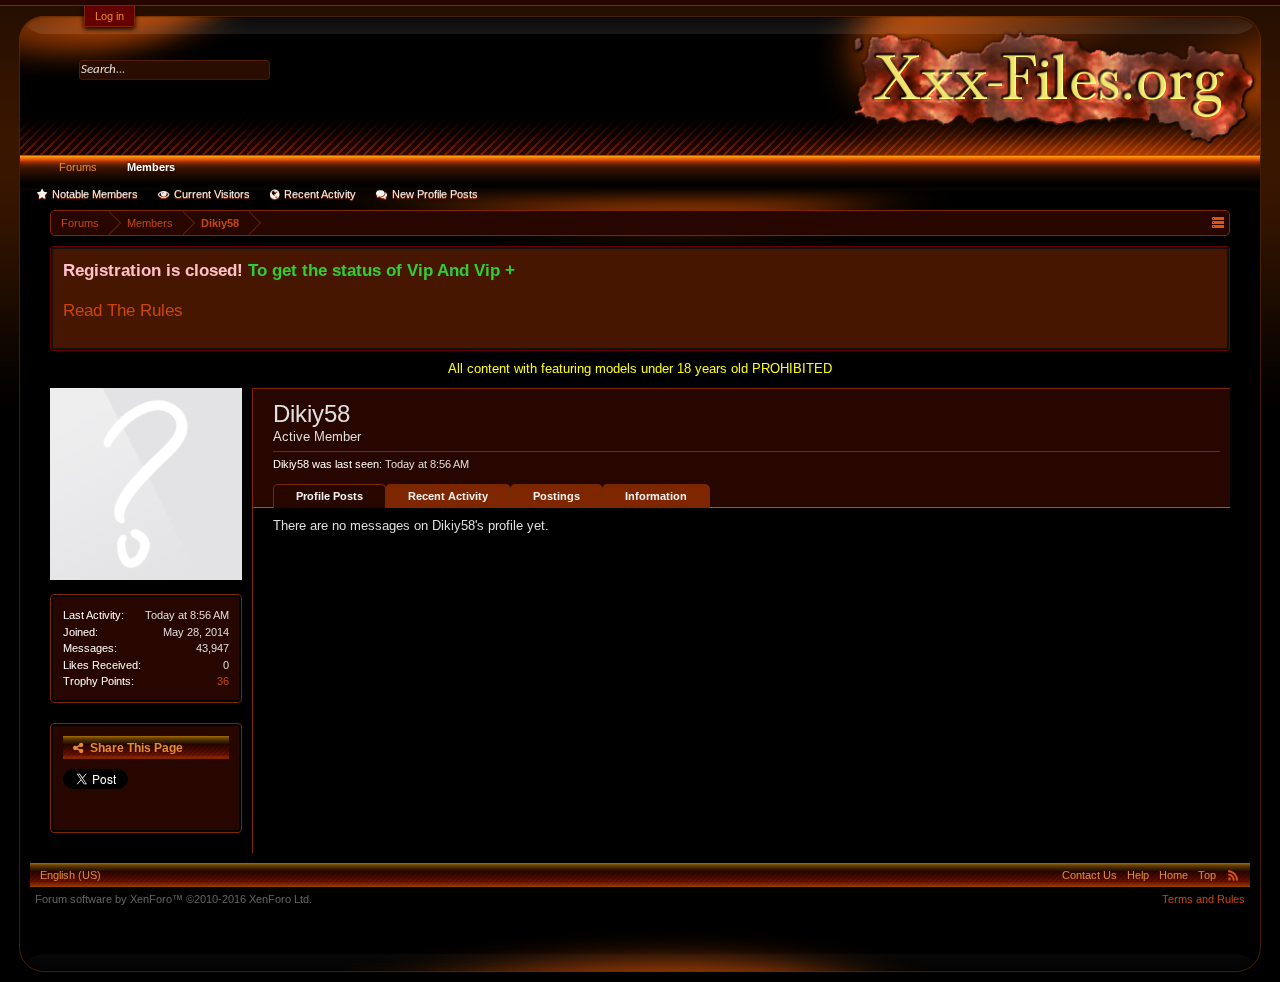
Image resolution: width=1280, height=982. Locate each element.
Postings (556, 496)
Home (1173, 875)
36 (223, 681)
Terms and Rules (1203, 899)
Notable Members (95, 194)
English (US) (70, 875)
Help (1138, 875)
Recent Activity (320, 194)
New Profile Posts (435, 194)
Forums (78, 167)
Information (656, 496)
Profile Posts (329, 496)
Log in (109, 16)
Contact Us (1089, 875)
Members (151, 167)
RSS (1233, 875)
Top (1207, 875)
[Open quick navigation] (1217, 222)
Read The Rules (123, 310)
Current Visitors (212, 194)
